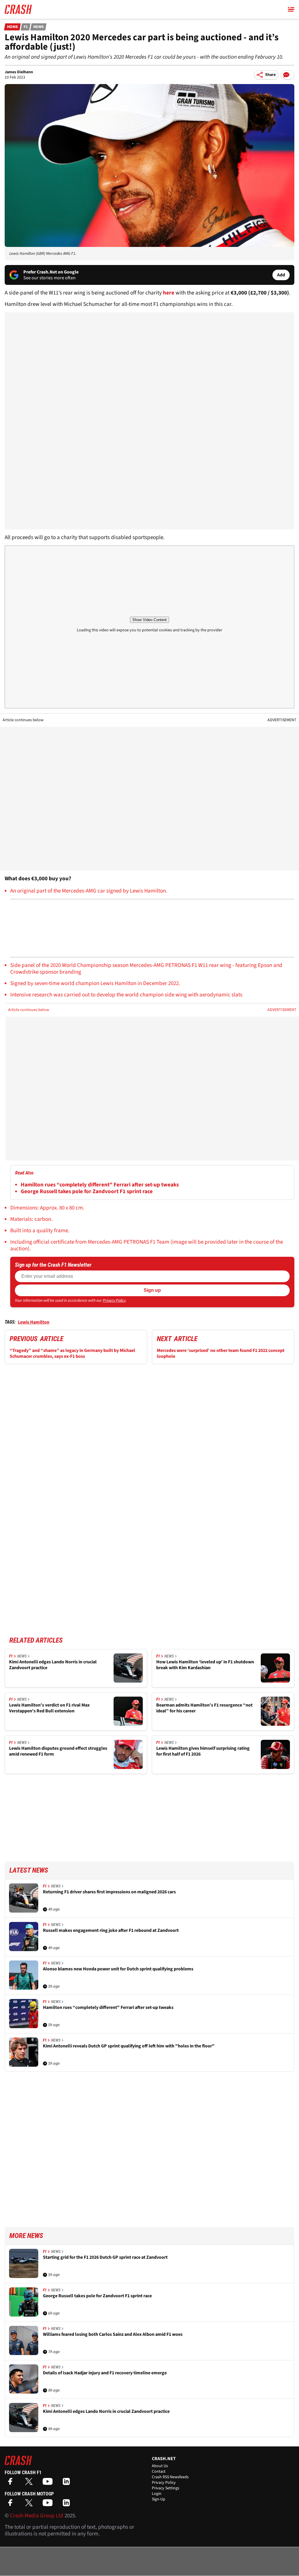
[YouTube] (49, 2483)
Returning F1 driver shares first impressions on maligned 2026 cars (109, 1892)
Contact (159, 2472)
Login (157, 2494)
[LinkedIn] (68, 2483)
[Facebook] (12, 2483)
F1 (26, 27)
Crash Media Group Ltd (37, 2516)
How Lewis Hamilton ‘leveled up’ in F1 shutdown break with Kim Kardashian (205, 1665)
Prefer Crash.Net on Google (51, 272)
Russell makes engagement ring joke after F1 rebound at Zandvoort (111, 1931)
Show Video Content (149, 620)
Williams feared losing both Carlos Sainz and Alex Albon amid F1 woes (113, 2334)
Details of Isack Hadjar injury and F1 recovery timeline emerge (105, 2373)
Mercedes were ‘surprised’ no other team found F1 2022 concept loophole (221, 1353)
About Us (160, 2466)
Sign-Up (159, 2499)
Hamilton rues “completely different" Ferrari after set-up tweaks (100, 1185)
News (39, 27)
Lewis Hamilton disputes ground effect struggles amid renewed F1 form (58, 1751)
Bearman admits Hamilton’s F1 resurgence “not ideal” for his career (204, 1708)
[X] (30, 2483)
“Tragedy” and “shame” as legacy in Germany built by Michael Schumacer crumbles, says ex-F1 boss (72, 1353)
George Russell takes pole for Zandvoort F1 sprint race (87, 1192)
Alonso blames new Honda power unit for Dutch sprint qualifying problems (118, 1969)
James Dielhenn (19, 72)
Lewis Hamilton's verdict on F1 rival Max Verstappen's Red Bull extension (49, 1708)
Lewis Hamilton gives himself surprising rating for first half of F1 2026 (203, 1751)
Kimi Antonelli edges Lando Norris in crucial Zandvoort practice (53, 1665)
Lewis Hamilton (34, 1322)
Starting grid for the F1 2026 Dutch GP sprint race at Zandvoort (105, 2257)
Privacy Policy (114, 1301)
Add (281, 275)
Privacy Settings (166, 2488)
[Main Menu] (291, 9)
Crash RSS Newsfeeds (170, 2477)
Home (13, 27)
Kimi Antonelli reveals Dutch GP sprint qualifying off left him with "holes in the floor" (129, 2046)
